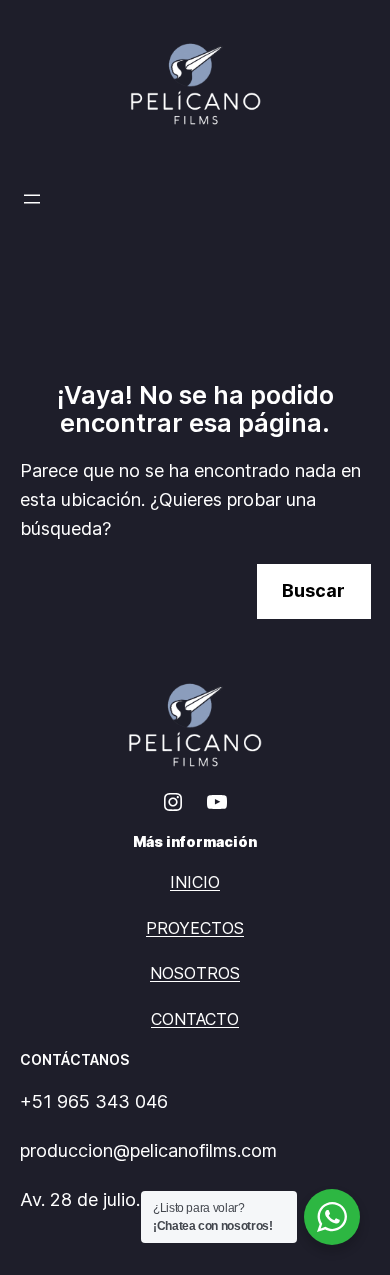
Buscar (313, 590)
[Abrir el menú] (32, 199)
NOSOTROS (195, 973)
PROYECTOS (195, 928)
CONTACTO (195, 1019)
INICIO (195, 882)
